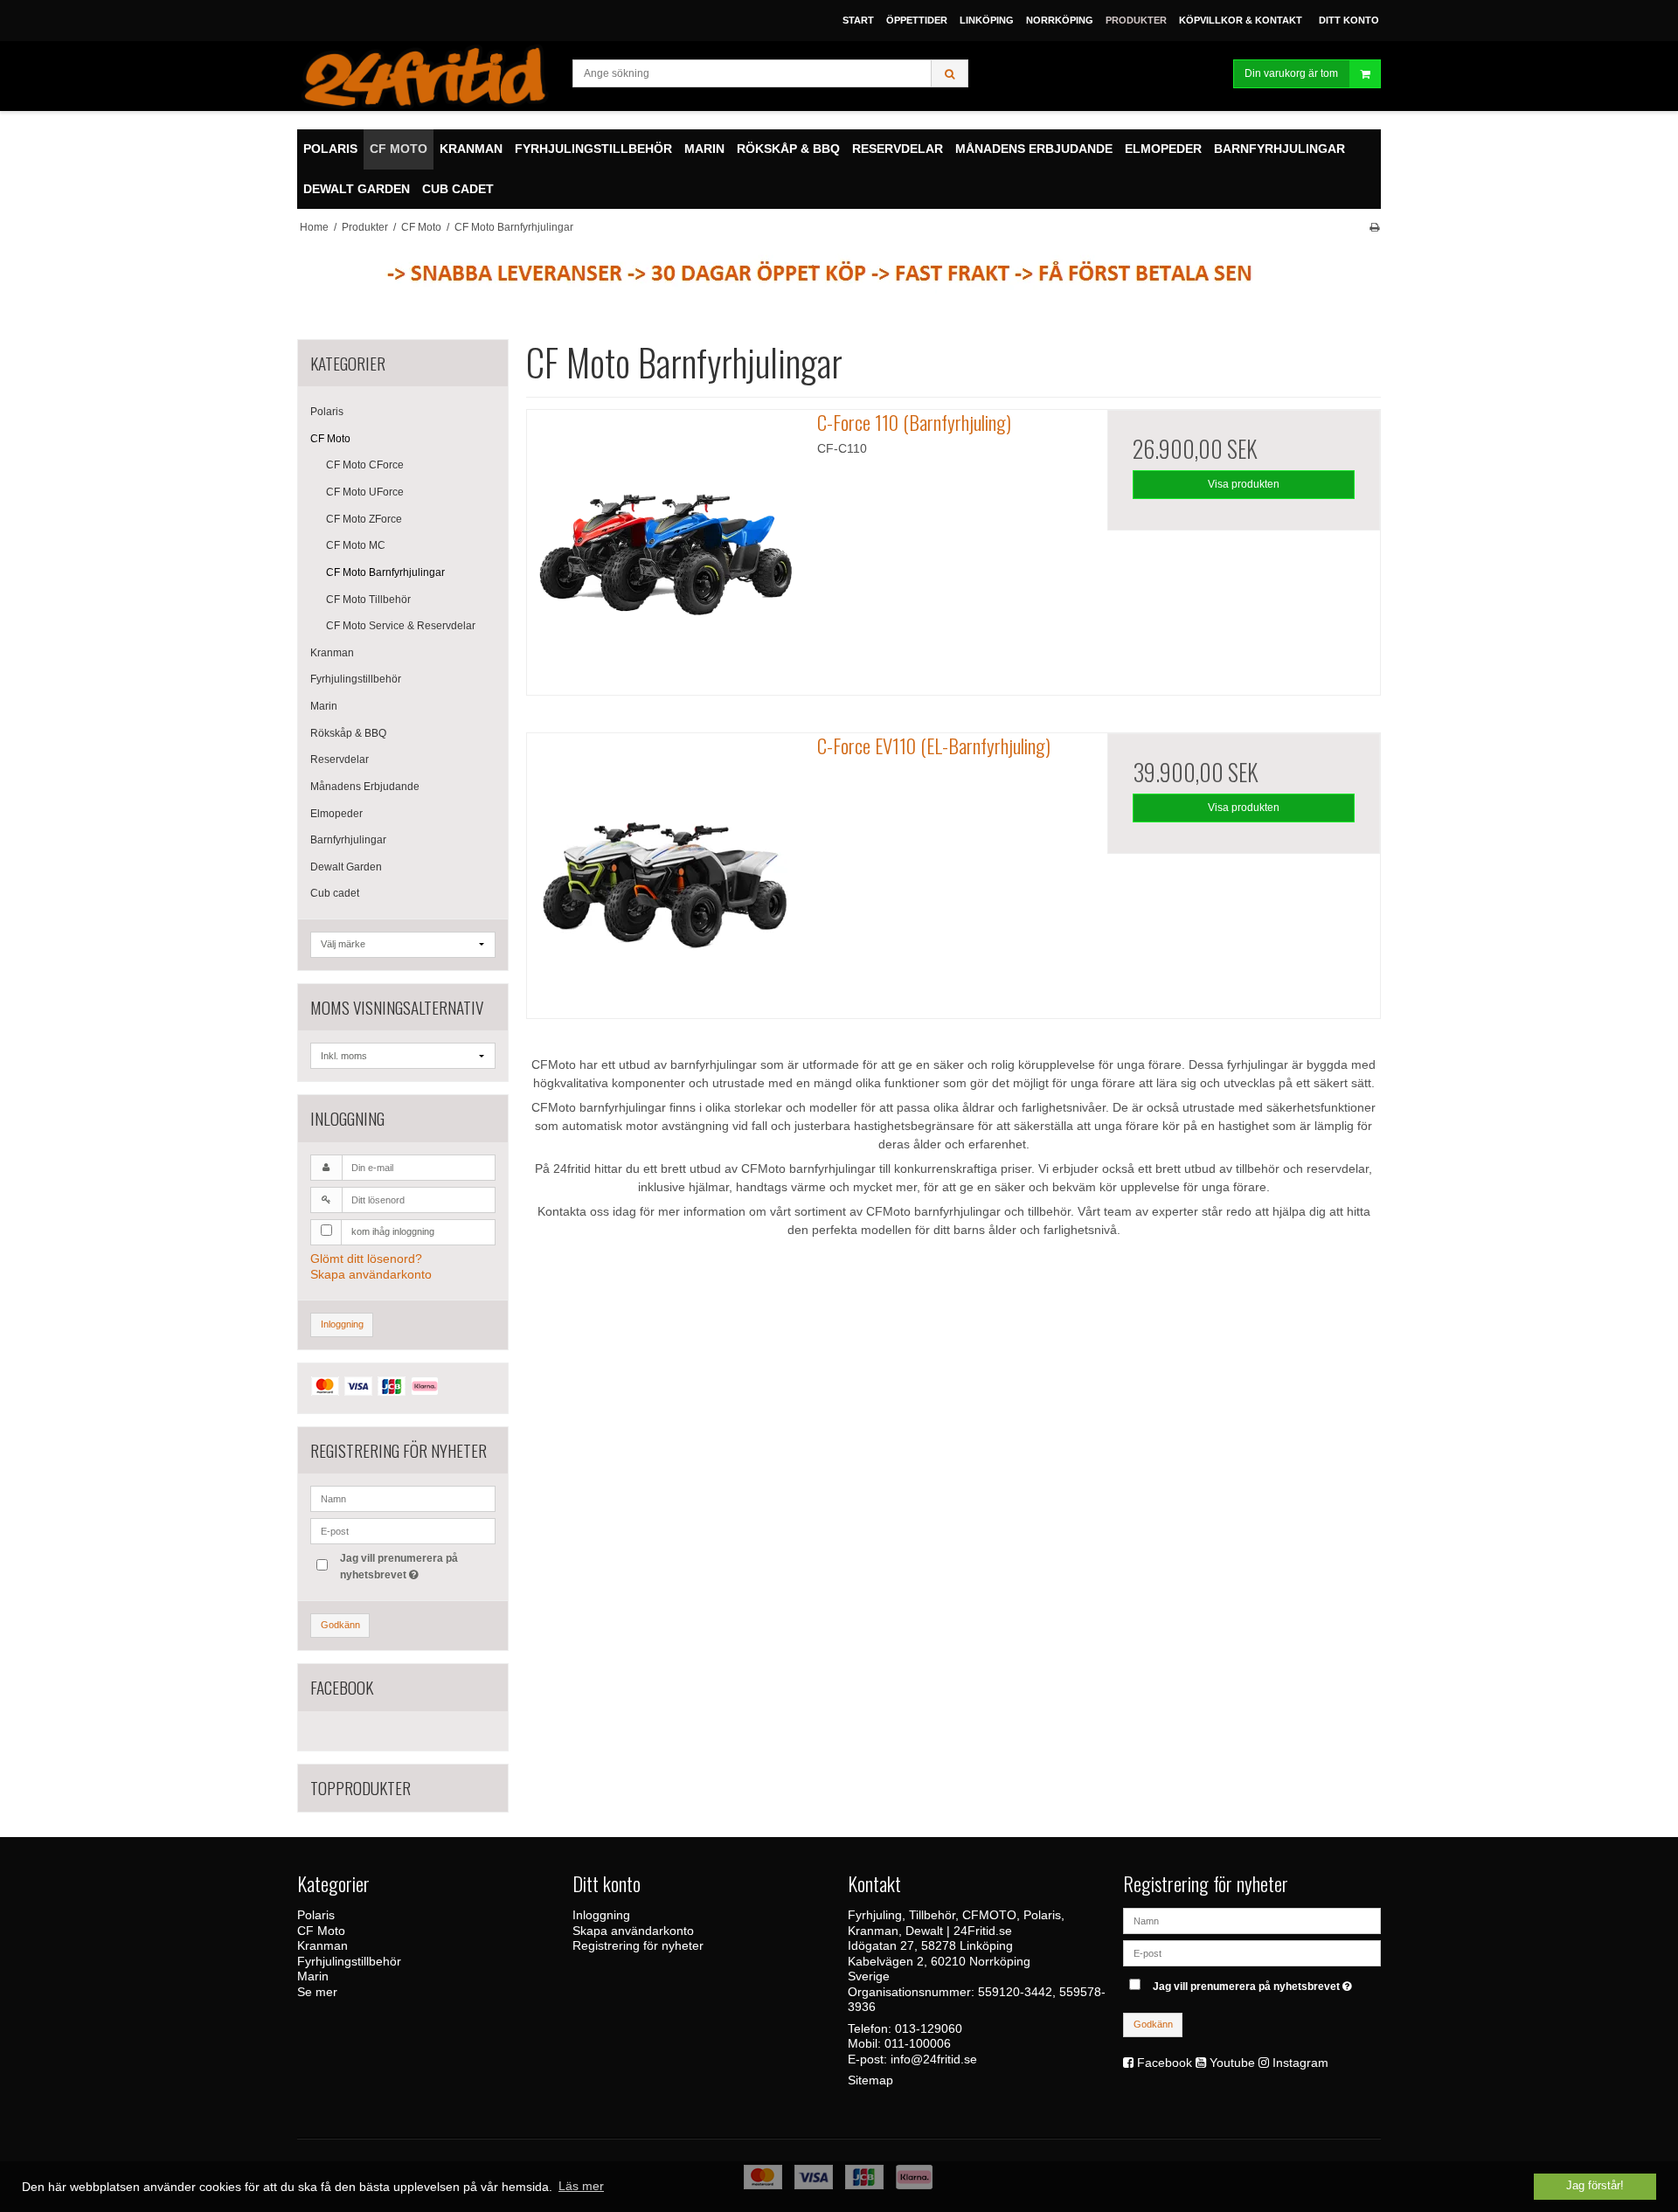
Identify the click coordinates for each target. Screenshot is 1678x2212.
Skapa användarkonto (371, 1274)
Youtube (1232, 2063)
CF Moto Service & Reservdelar (401, 626)
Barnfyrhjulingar (348, 840)
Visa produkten (1244, 484)
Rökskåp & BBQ (348, 733)
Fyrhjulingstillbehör (356, 679)
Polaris (327, 412)
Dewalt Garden (346, 867)
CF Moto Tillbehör (368, 600)
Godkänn (340, 1625)
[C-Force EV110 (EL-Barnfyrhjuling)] (663, 870)
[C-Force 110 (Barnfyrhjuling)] (663, 546)
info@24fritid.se (934, 2059)
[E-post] (1252, 1952)
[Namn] (1252, 1920)
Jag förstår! (1595, 2186)
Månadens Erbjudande (365, 787)
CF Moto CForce (365, 465)
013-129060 (929, 2028)
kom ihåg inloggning (393, 1231)
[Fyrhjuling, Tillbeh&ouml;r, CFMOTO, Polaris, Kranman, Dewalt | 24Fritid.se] (426, 76)
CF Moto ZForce (364, 519)
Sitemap (870, 2080)
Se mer (317, 1992)
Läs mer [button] (581, 2186)
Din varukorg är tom (1291, 73)
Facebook (1165, 2063)
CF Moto (330, 439)
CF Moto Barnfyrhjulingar (385, 572)
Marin (324, 706)
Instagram (1300, 2063)
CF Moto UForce (365, 492)
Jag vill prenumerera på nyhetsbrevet (398, 1565)
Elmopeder (336, 814)
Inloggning (342, 1324)
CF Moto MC (356, 545)
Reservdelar (340, 759)
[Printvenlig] (1374, 227)
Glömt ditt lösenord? (366, 1259)
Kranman (332, 653)
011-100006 (918, 2043)
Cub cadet (335, 893)
